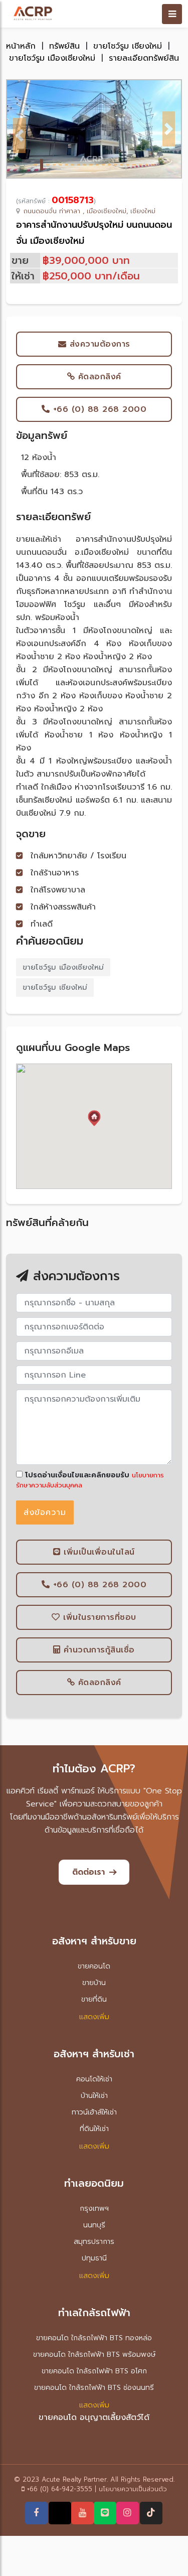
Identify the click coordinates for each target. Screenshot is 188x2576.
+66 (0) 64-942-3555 (60, 2489)
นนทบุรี (94, 2225)
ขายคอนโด (94, 1966)
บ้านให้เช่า (94, 2096)
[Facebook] (36, 2513)
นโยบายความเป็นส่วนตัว (133, 2489)
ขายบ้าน (94, 1983)
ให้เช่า (23, 276)
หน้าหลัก (21, 46)
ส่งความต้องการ (98, 344)
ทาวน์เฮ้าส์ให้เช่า (94, 2112)
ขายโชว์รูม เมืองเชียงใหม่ (52, 58)
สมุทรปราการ (94, 2242)
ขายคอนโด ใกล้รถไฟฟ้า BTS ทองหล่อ (94, 2338)
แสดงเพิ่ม (94, 2017)
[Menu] (172, 14)
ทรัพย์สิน (64, 46)
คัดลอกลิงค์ (98, 377)
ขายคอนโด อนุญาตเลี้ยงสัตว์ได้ (94, 2417)
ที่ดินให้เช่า (94, 2129)
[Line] (105, 2513)
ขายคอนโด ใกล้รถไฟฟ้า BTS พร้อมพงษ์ (94, 2355)
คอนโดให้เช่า (94, 2079)
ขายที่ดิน (94, 1999)
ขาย (20, 260)
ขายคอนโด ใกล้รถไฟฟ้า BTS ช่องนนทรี (94, 2388)
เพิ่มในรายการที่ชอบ (98, 1617)
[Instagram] (127, 2513)
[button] (19, 135)
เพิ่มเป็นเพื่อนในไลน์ (98, 1552)
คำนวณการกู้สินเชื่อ (98, 1650)
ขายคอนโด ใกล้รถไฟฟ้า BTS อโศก (94, 2371)
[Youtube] (82, 2513)
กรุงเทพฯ (94, 2209)
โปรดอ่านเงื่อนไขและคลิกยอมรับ (76, 1475)
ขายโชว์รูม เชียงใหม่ (128, 46)
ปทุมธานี (94, 2258)
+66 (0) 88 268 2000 (98, 409)
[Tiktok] (151, 2513)
